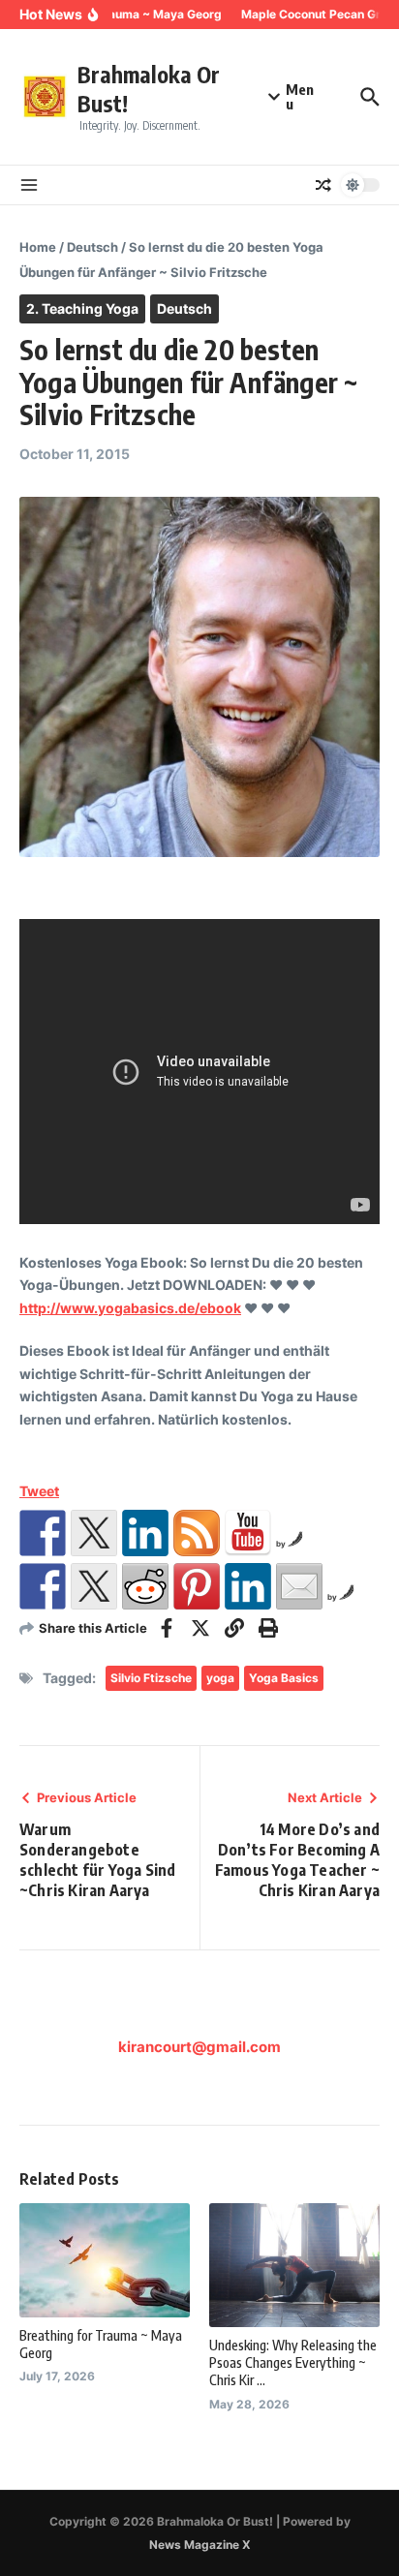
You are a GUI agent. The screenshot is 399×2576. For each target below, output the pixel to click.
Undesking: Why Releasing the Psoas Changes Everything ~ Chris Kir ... (293, 2362)
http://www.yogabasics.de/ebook (130, 1308)
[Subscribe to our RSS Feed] (197, 1533)
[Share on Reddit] (145, 1586)
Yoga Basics (284, 1678)
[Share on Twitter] (94, 1586)
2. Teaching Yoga (82, 308)
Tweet (39, 1491)
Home (38, 247)
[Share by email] (299, 1586)
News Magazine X (200, 2545)
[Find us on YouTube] (248, 1533)
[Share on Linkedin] (248, 1586)
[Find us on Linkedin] (145, 1533)
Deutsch (92, 247)
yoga (220, 1678)
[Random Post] (323, 185)
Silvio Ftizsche (151, 1678)
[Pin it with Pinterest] (197, 1586)
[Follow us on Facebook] (43, 1533)
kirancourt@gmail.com (199, 2047)
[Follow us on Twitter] (94, 1533)
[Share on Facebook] (43, 1586)
